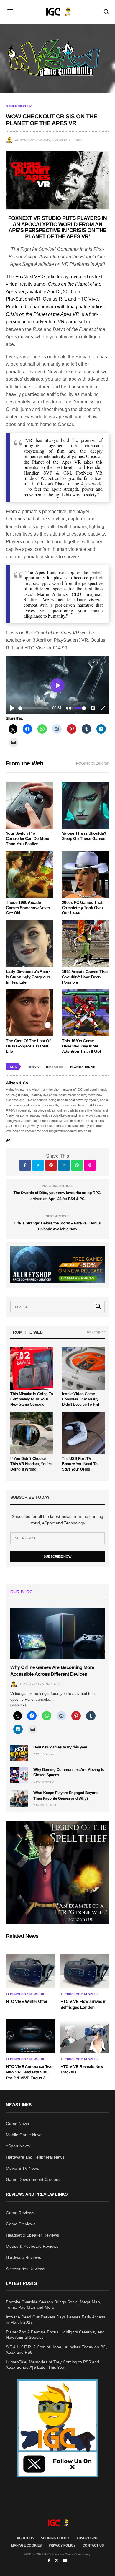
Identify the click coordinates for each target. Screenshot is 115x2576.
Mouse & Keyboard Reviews (32, 2246)
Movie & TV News (22, 2168)
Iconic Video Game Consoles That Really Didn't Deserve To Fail (80, 1399)
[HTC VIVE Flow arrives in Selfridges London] (85, 1971)
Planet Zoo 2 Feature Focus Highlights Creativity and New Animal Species (55, 2335)
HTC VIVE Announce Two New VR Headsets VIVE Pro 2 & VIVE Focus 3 (29, 2072)
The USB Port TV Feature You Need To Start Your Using (80, 1464)
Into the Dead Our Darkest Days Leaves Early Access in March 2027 (56, 2320)
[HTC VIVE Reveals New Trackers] (85, 2036)
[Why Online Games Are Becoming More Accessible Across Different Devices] (57, 1633)
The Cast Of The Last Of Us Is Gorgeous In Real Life (28, 1046)
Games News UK (19, 107)
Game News (17, 2124)
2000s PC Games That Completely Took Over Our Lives (82, 908)
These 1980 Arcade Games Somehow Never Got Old (28, 908)
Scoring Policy (55, 2538)
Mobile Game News (24, 2135)
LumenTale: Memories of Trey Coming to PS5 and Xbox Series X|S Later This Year (52, 2365)
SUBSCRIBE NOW (57, 1556)
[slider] (33, 708)
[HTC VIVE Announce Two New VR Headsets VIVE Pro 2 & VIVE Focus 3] (30, 2036)
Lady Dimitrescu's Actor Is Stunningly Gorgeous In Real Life (28, 977)
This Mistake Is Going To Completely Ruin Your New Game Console (32, 1399)
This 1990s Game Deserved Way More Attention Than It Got (81, 1046)
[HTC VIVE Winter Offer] (30, 1971)
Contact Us (93, 2545)
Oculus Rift (56, 1067)
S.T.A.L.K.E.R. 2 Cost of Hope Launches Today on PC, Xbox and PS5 (56, 2350)
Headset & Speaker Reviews (32, 2235)
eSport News (18, 2146)
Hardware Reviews (23, 2257)
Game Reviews (20, 2213)
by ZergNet (96, 1332)
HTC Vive (35, 1067)
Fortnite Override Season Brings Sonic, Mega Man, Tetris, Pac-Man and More (54, 2305)
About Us (25, 2538)
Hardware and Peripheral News (35, 2157)
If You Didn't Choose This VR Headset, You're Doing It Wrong (31, 1464)
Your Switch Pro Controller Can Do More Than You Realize (28, 838)
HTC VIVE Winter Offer (27, 2001)
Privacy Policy (62, 2545)
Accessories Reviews (26, 2269)
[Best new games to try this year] (19, 1753)
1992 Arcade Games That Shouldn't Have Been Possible (85, 977)
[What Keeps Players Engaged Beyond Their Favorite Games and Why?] (19, 1798)
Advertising (87, 2538)
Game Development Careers (33, 2179)
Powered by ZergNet (93, 763)
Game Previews (21, 2224)
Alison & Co (25, 140)
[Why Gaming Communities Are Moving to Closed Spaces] (19, 1775)
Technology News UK (25, 1994)
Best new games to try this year (60, 1747)
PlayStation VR (83, 1067)
